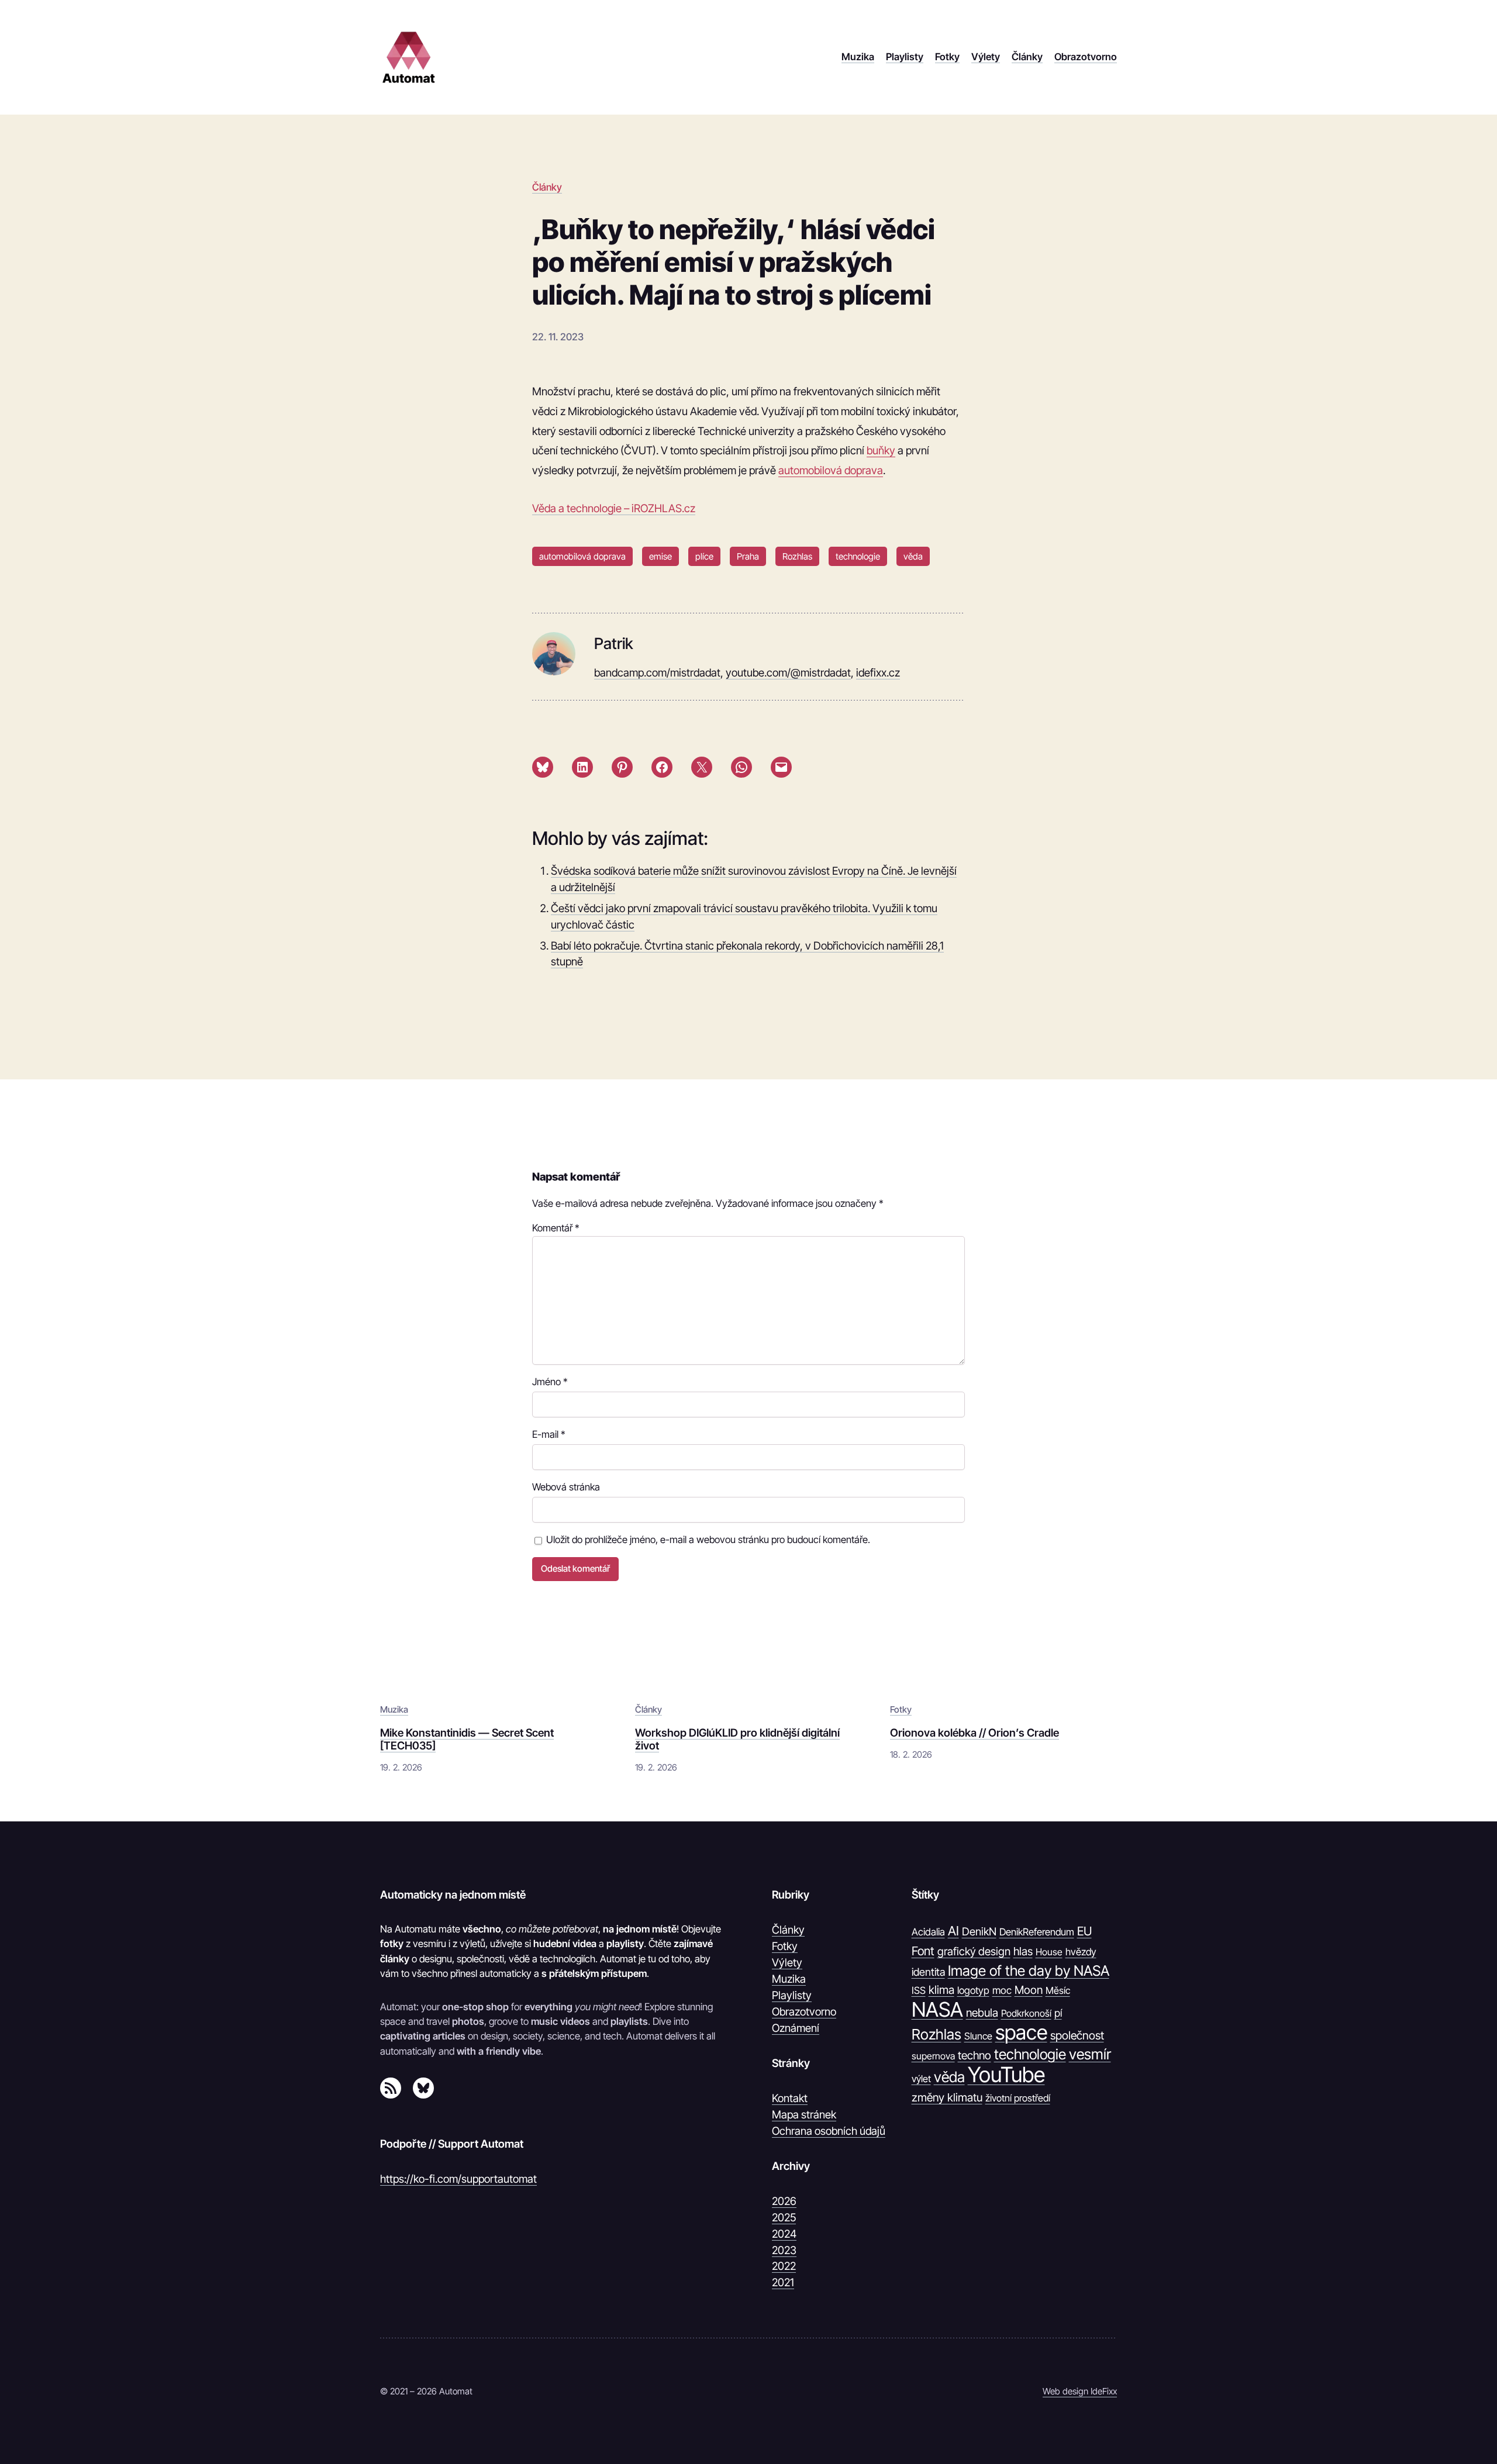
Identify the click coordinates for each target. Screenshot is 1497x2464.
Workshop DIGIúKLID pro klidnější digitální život (737, 1739)
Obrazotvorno (804, 2011)
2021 (783, 2282)
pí (1058, 2013)
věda (913, 556)
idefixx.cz (878, 672)
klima (941, 1990)
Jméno (550, 1382)
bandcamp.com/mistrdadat (657, 672)
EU (1084, 1931)
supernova (933, 2056)
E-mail (549, 1434)
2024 (784, 2234)
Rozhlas (797, 556)
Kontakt (790, 2098)
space (1021, 2032)
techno (975, 2055)
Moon (1029, 1990)
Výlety (787, 1962)
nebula (982, 2013)
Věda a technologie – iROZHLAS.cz (614, 508)
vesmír (1090, 2054)
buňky (881, 450)
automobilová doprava (831, 470)
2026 (784, 2201)
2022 (784, 2266)
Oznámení (796, 2028)
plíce (704, 556)
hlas (1023, 1951)
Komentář (556, 1228)
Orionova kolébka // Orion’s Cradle (975, 1733)
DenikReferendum (1037, 1932)
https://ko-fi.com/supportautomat (458, 2179)
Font (923, 1951)
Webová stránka (566, 1487)
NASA (937, 2010)
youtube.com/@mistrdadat (788, 672)
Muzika (394, 1709)
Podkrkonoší (1026, 2013)
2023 (784, 2250)
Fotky (901, 1709)
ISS (919, 1990)
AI (953, 1931)
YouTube (1006, 2075)
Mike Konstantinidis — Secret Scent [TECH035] (467, 1739)
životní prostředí (1018, 2098)
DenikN (979, 1931)
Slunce (978, 2036)
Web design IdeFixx (1080, 2391)
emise (660, 556)
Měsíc (1058, 1990)
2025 (784, 2217)
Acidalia (928, 1932)
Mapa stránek (804, 2114)
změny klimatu (947, 2097)
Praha (748, 556)
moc (1002, 1990)
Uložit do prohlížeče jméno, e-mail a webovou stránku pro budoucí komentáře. (708, 1540)
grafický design (974, 1951)
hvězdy (1081, 1952)
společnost (1077, 2035)
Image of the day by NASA (1029, 1970)
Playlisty (792, 1995)
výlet (921, 2079)
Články (547, 187)
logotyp (973, 1990)
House (1049, 1952)
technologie (858, 556)
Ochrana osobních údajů (829, 2131)
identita (928, 1972)
